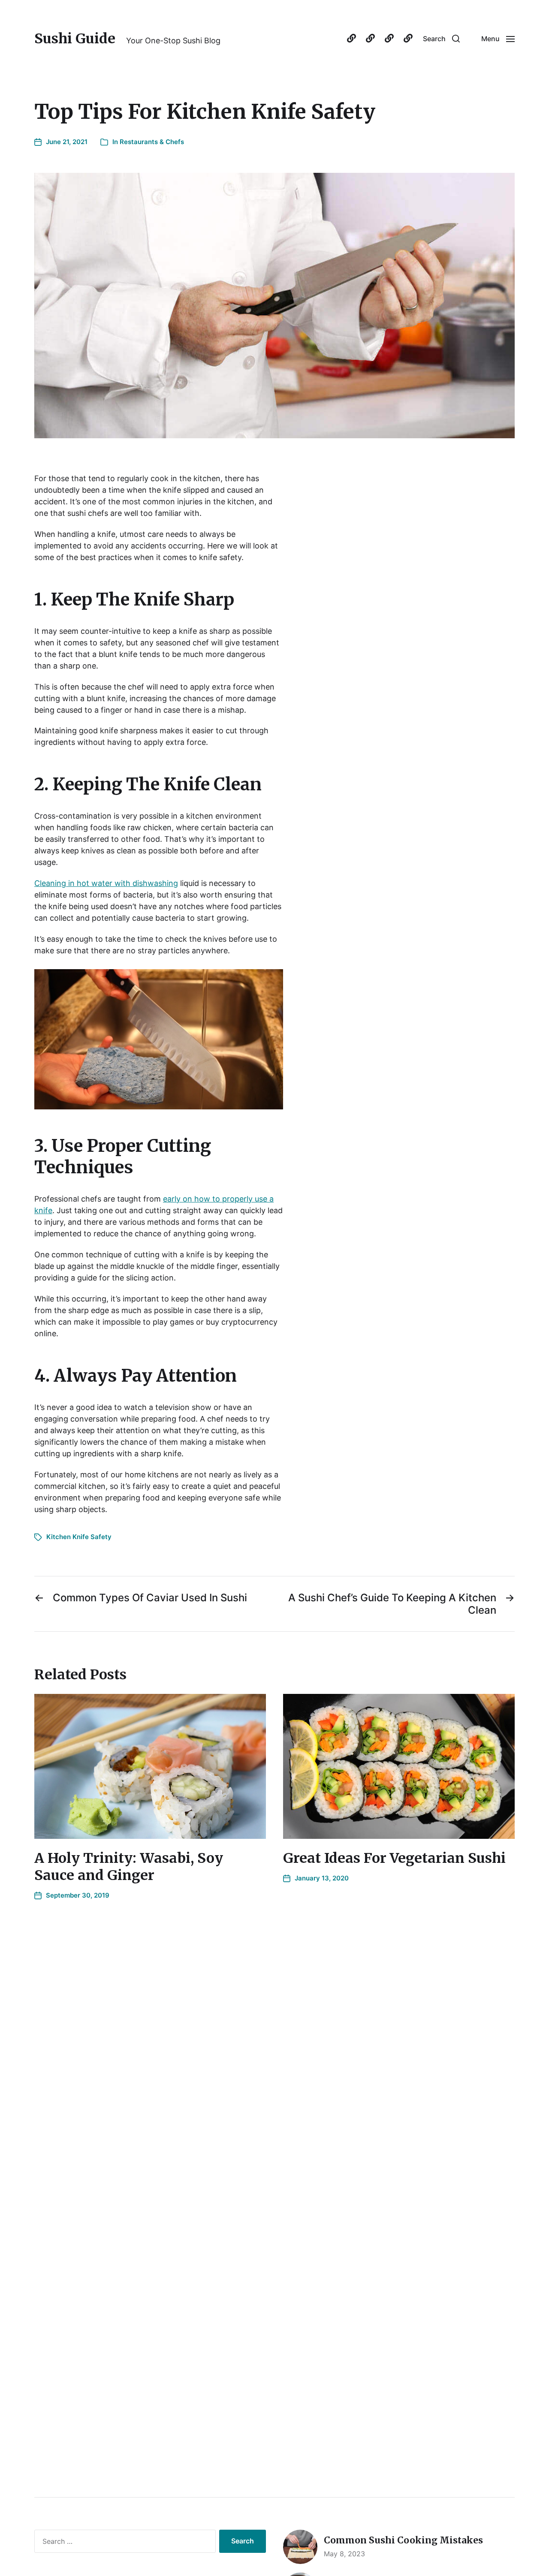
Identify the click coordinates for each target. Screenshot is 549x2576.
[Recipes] (389, 39)
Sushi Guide (75, 39)
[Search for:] (123, 2543)
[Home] (351, 39)
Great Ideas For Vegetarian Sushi (394, 1858)
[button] (441, 39)
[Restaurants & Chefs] (408, 39)
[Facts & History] (370, 39)
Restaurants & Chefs (152, 142)
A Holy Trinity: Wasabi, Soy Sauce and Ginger (129, 1867)
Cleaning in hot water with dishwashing (106, 883)
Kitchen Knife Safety (79, 1537)
